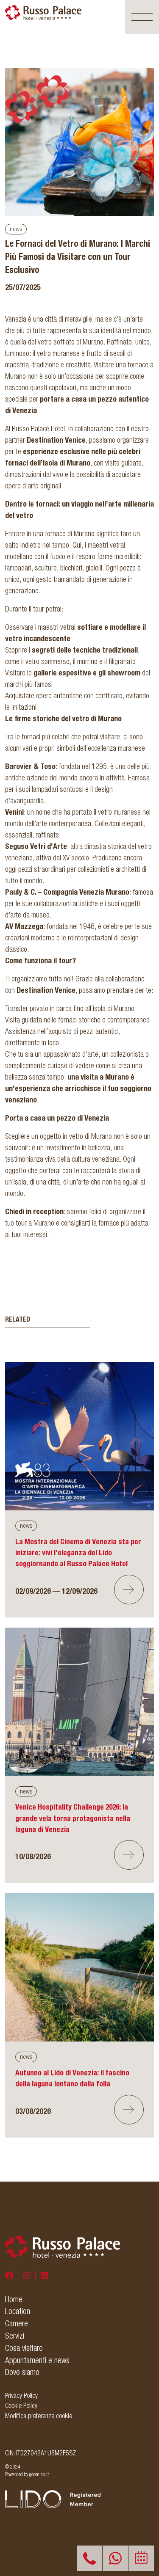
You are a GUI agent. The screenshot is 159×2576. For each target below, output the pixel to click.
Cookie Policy (21, 2405)
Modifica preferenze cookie (39, 2416)
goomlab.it (39, 2474)
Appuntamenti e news (37, 2360)
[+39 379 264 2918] (115, 2558)
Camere (17, 2323)
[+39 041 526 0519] (89, 2558)
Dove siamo (22, 2372)
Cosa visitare (24, 2348)
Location (18, 2311)
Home (14, 2299)
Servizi (15, 2336)
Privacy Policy (21, 2395)
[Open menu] (142, 17)
